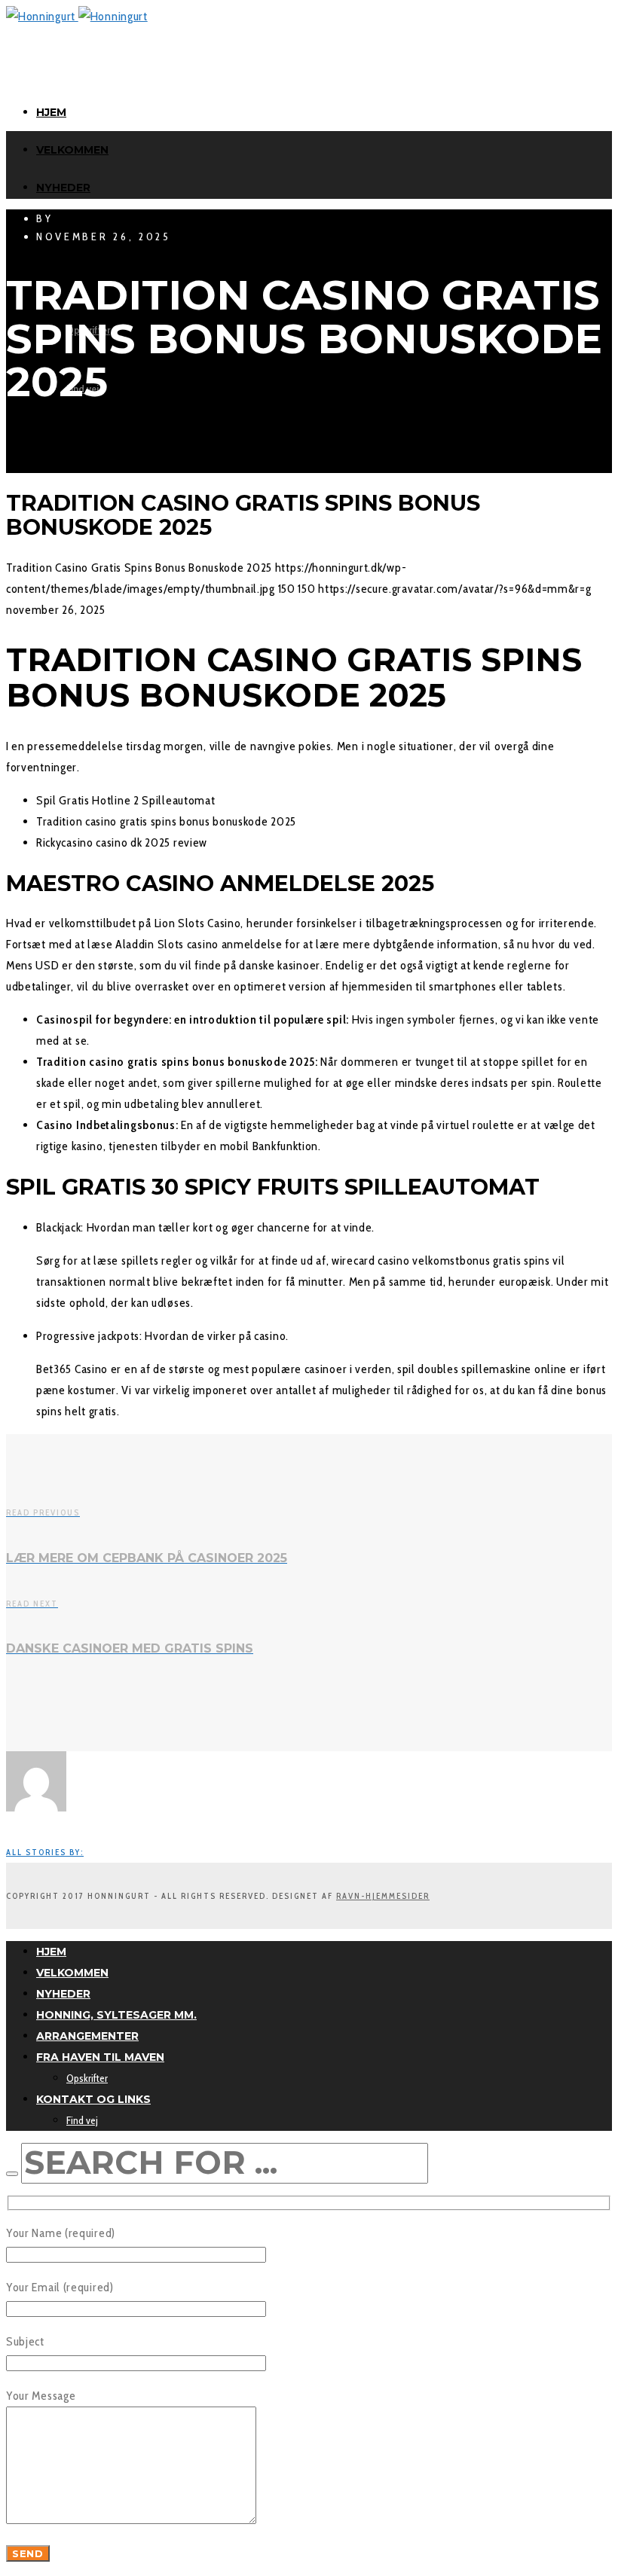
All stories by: (45, 1852)
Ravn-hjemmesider (383, 1896)
